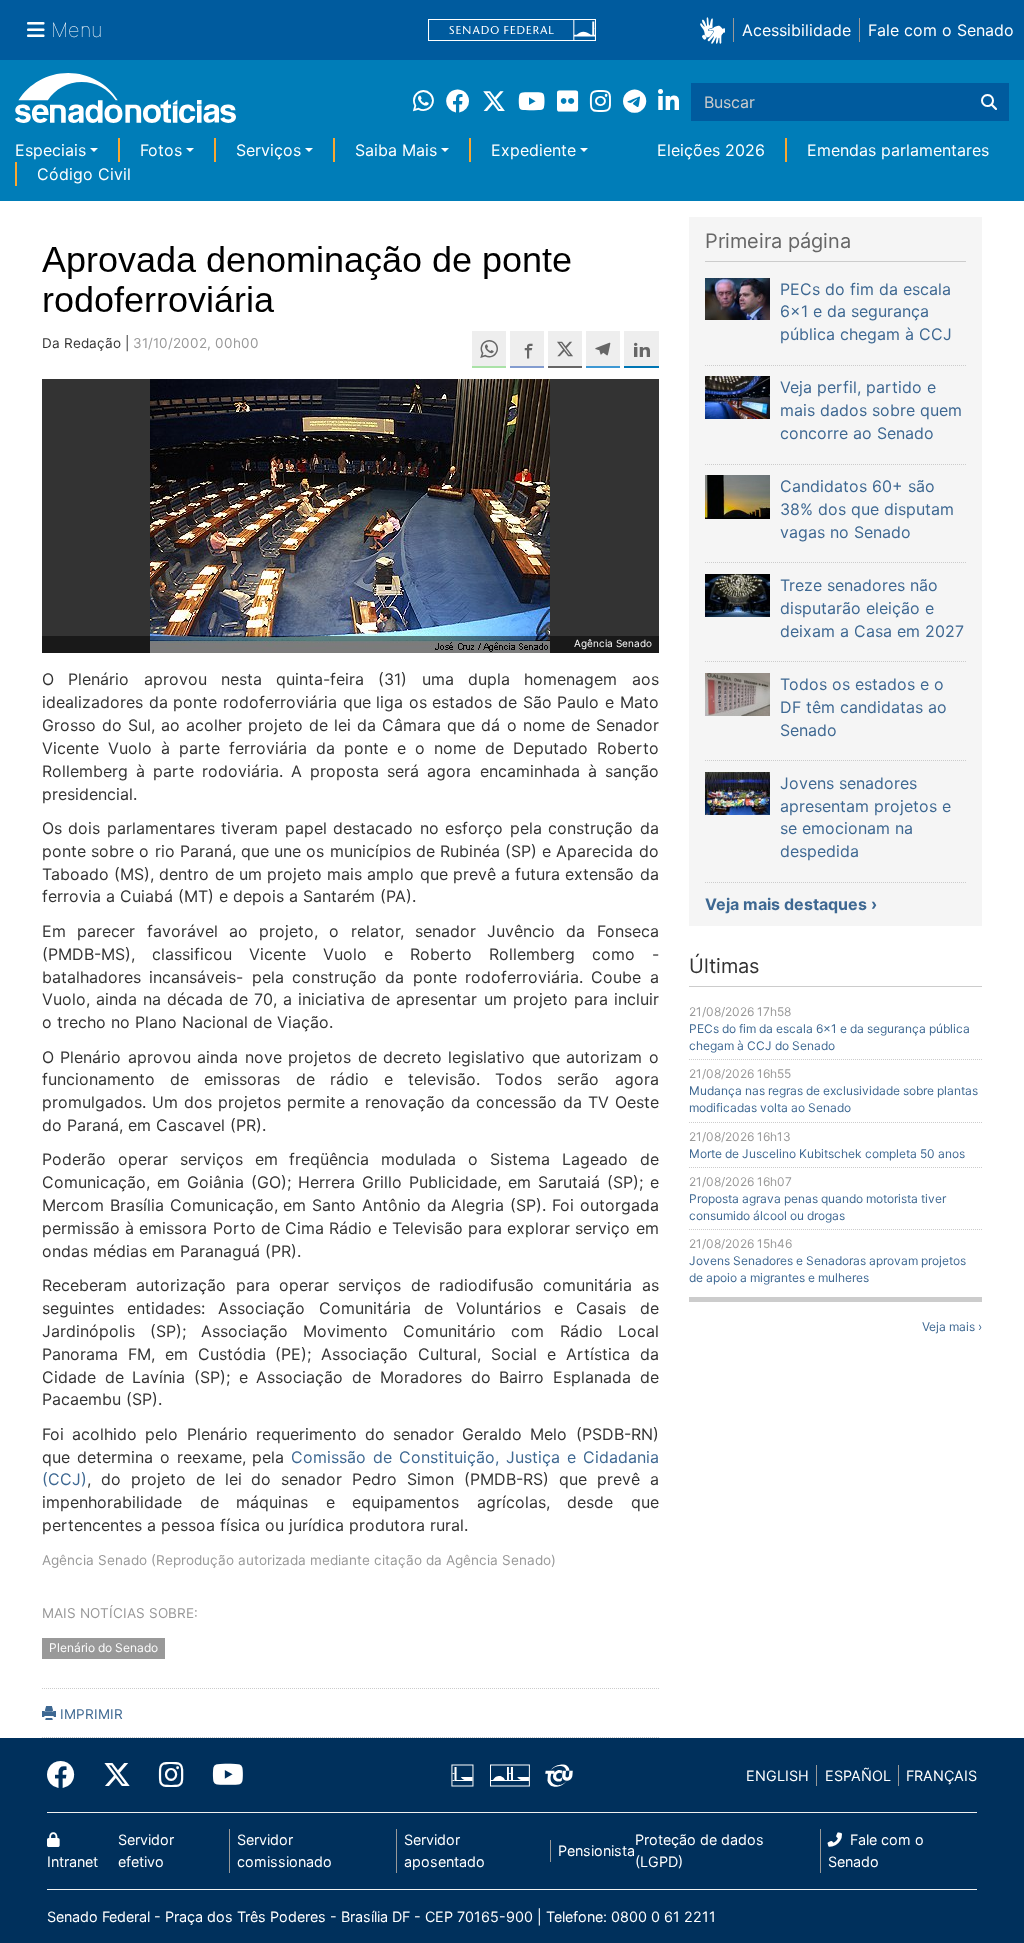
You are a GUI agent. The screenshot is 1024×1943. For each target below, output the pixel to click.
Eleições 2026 (711, 150)
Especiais (50, 150)
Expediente (533, 150)
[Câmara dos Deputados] (462, 1774)
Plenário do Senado (103, 1648)
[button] (716, 29)
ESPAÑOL (858, 1775)
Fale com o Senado (941, 30)
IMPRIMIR (89, 1714)
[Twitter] (117, 1775)
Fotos (161, 150)
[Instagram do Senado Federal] (171, 1775)
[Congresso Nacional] (510, 1774)
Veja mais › (952, 1326)
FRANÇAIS (941, 1775)
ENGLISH (777, 1775)
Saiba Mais (396, 150)
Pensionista (596, 1850)
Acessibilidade (796, 30)
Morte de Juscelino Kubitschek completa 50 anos (827, 1153)
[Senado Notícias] (125, 105)
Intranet (72, 1861)
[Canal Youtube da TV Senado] (221, 1775)
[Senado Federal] (512, 30)
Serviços (268, 150)
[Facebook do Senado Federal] (68, 1775)
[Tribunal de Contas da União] (559, 1774)
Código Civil (84, 174)
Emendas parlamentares (898, 150)
